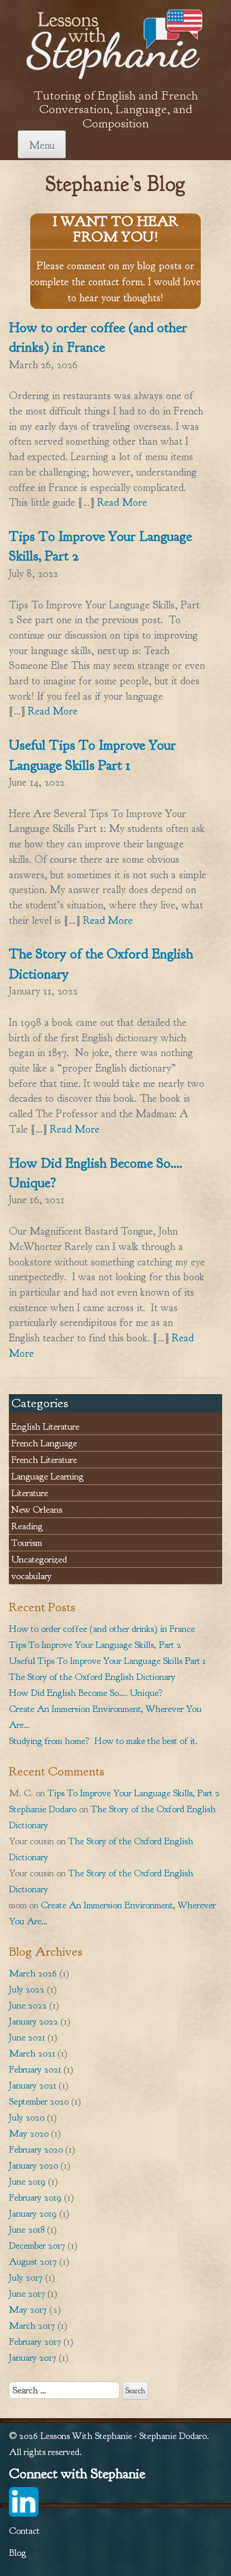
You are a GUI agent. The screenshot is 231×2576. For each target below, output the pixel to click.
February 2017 (35, 2341)
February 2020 (36, 2149)
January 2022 (33, 2021)
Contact (24, 2531)
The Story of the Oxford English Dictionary (92, 1677)
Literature (30, 1493)
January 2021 (33, 2085)
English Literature (45, 1426)
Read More (121, 503)
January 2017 (33, 2357)
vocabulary (31, 1576)
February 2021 (35, 2069)
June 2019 (27, 2181)
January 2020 (33, 2165)
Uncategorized (39, 1559)
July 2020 (27, 2117)
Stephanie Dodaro (43, 1809)
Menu (42, 146)
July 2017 (26, 2277)
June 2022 (28, 2005)
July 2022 (27, 1989)
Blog (17, 2553)
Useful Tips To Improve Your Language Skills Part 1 (107, 1661)
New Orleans (37, 1509)
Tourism (27, 1543)
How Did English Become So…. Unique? (86, 1693)
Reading (27, 1526)
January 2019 (33, 2213)
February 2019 (35, 2197)
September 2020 (39, 2101)
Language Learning (47, 1476)
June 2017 (27, 2293)
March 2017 (32, 2325)
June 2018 (27, 2229)
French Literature (44, 1460)
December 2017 (37, 2245)
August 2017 (33, 2261)
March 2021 (32, 2053)
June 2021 (27, 2037)
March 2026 (33, 1973)
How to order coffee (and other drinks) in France (102, 1629)
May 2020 (29, 2133)
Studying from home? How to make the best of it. (103, 1741)
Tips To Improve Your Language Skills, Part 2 (95, 1645)
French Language (44, 1443)
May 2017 (28, 2309)
